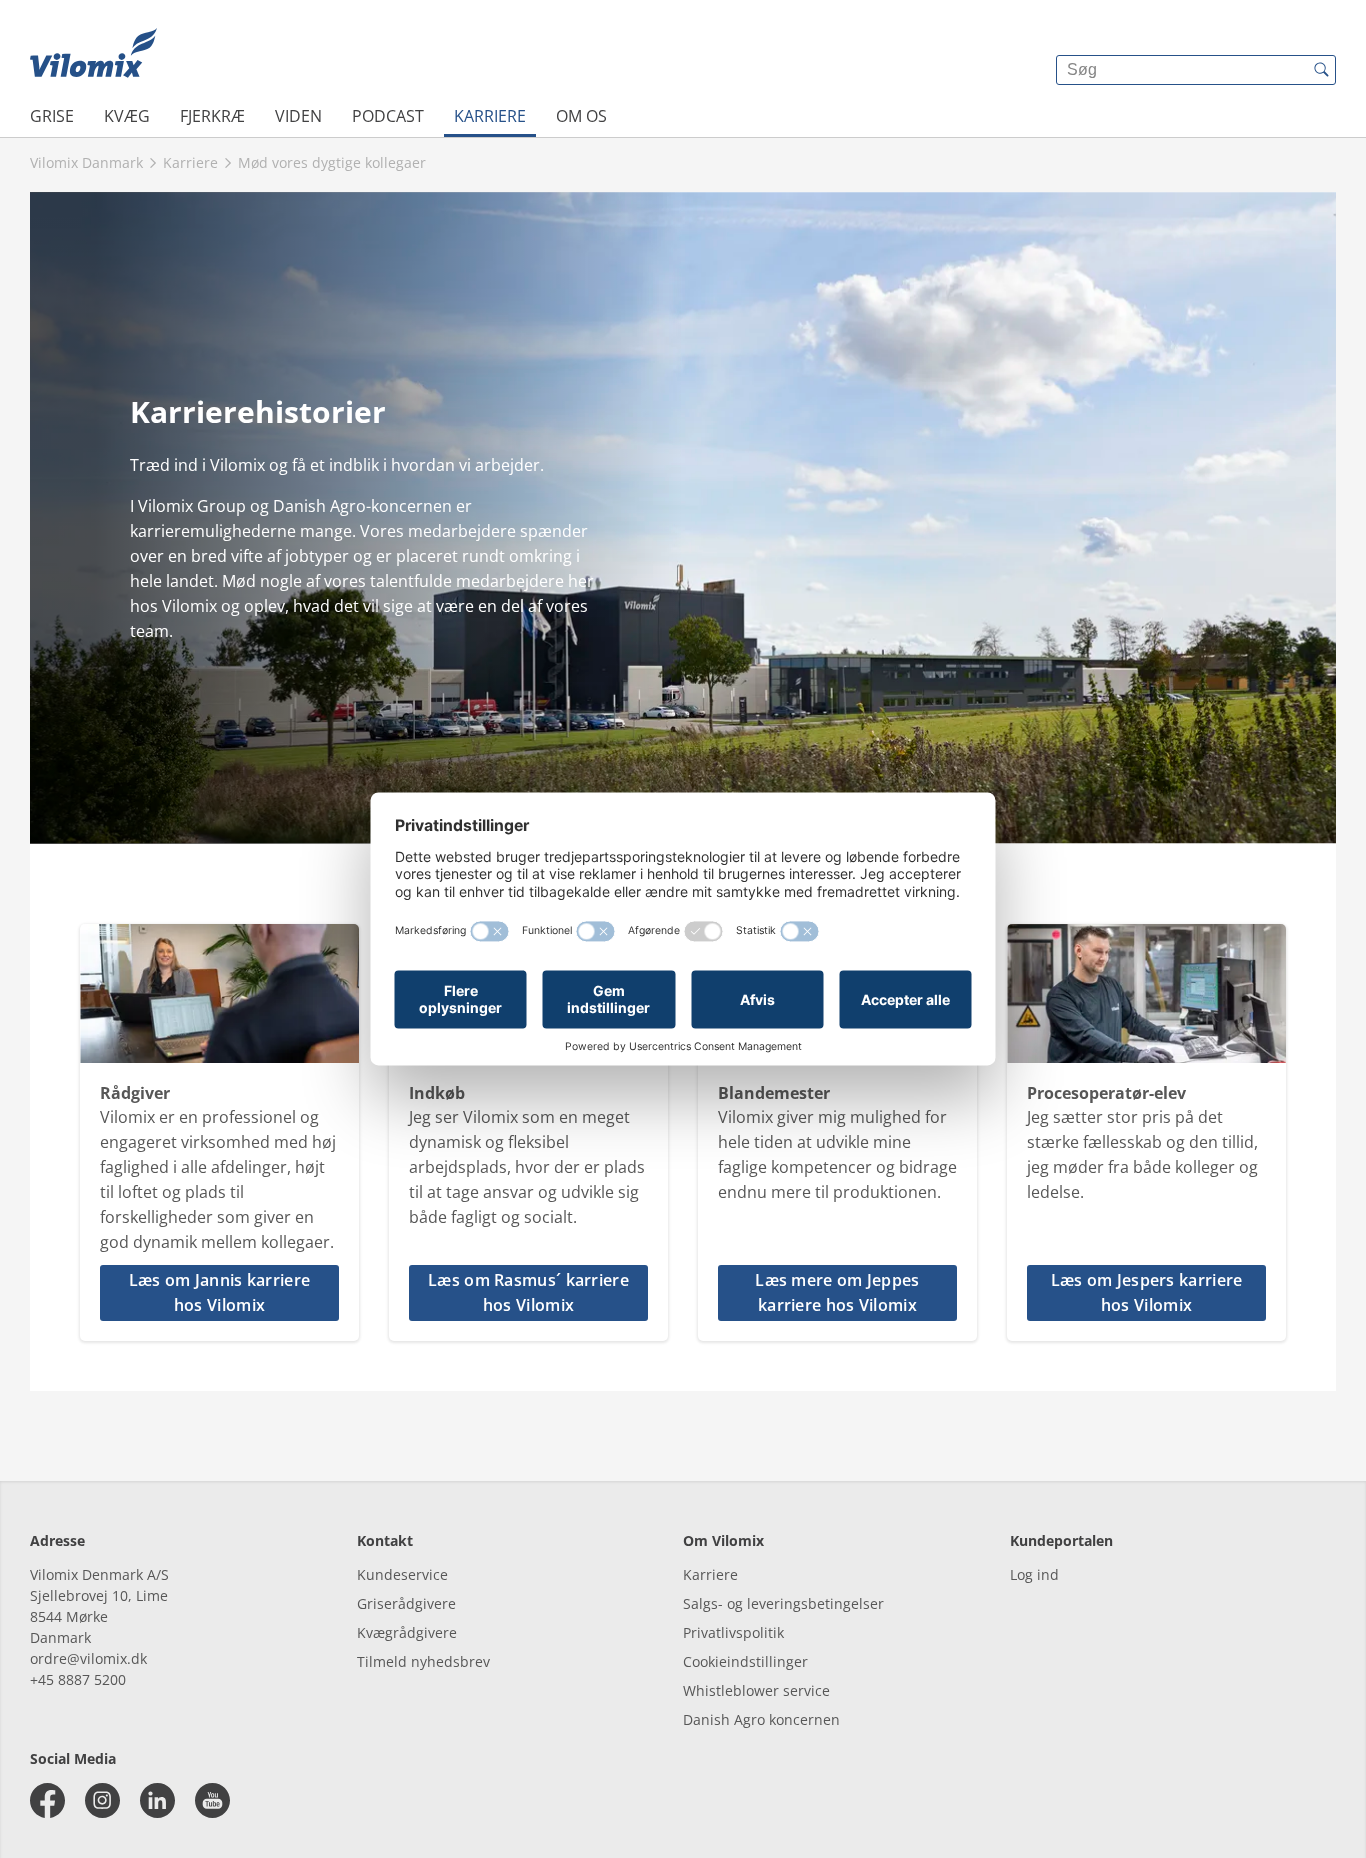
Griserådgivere (406, 1603)
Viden (298, 116)
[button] (219, 1293)
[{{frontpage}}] (93, 55)
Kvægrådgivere (407, 1632)
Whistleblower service (756, 1690)
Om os (581, 116)
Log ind (1034, 1574)
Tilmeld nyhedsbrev (423, 1661)
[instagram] (102, 1800)
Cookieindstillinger (745, 1661)
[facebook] (47, 1800)
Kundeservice (402, 1574)
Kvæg (127, 116)
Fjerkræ (212, 116)
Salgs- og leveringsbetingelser (783, 1603)
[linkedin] (157, 1800)
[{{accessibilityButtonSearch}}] (1321, 70)
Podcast (388, 116)
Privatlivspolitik (733, 1632)
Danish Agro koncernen (761, 1719)
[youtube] (212, 1800)
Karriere (490, 116)
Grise (52, 116)
